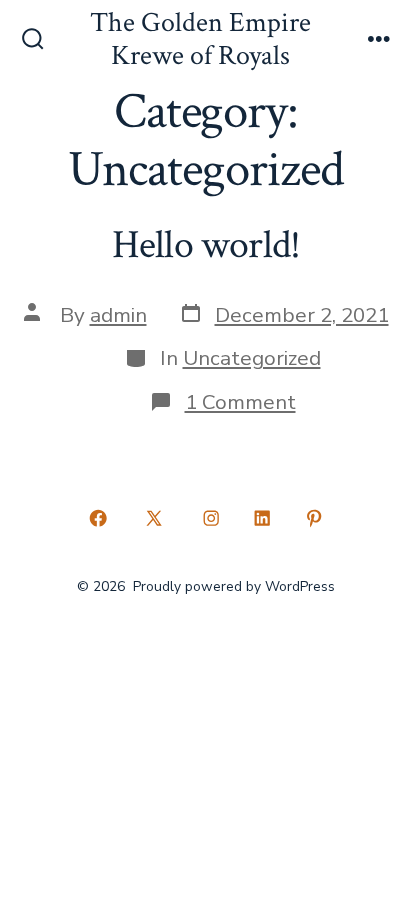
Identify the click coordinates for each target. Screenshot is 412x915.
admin (118, 315)
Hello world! (206, 245)
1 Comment (240, 402)
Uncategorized (252, 358)
